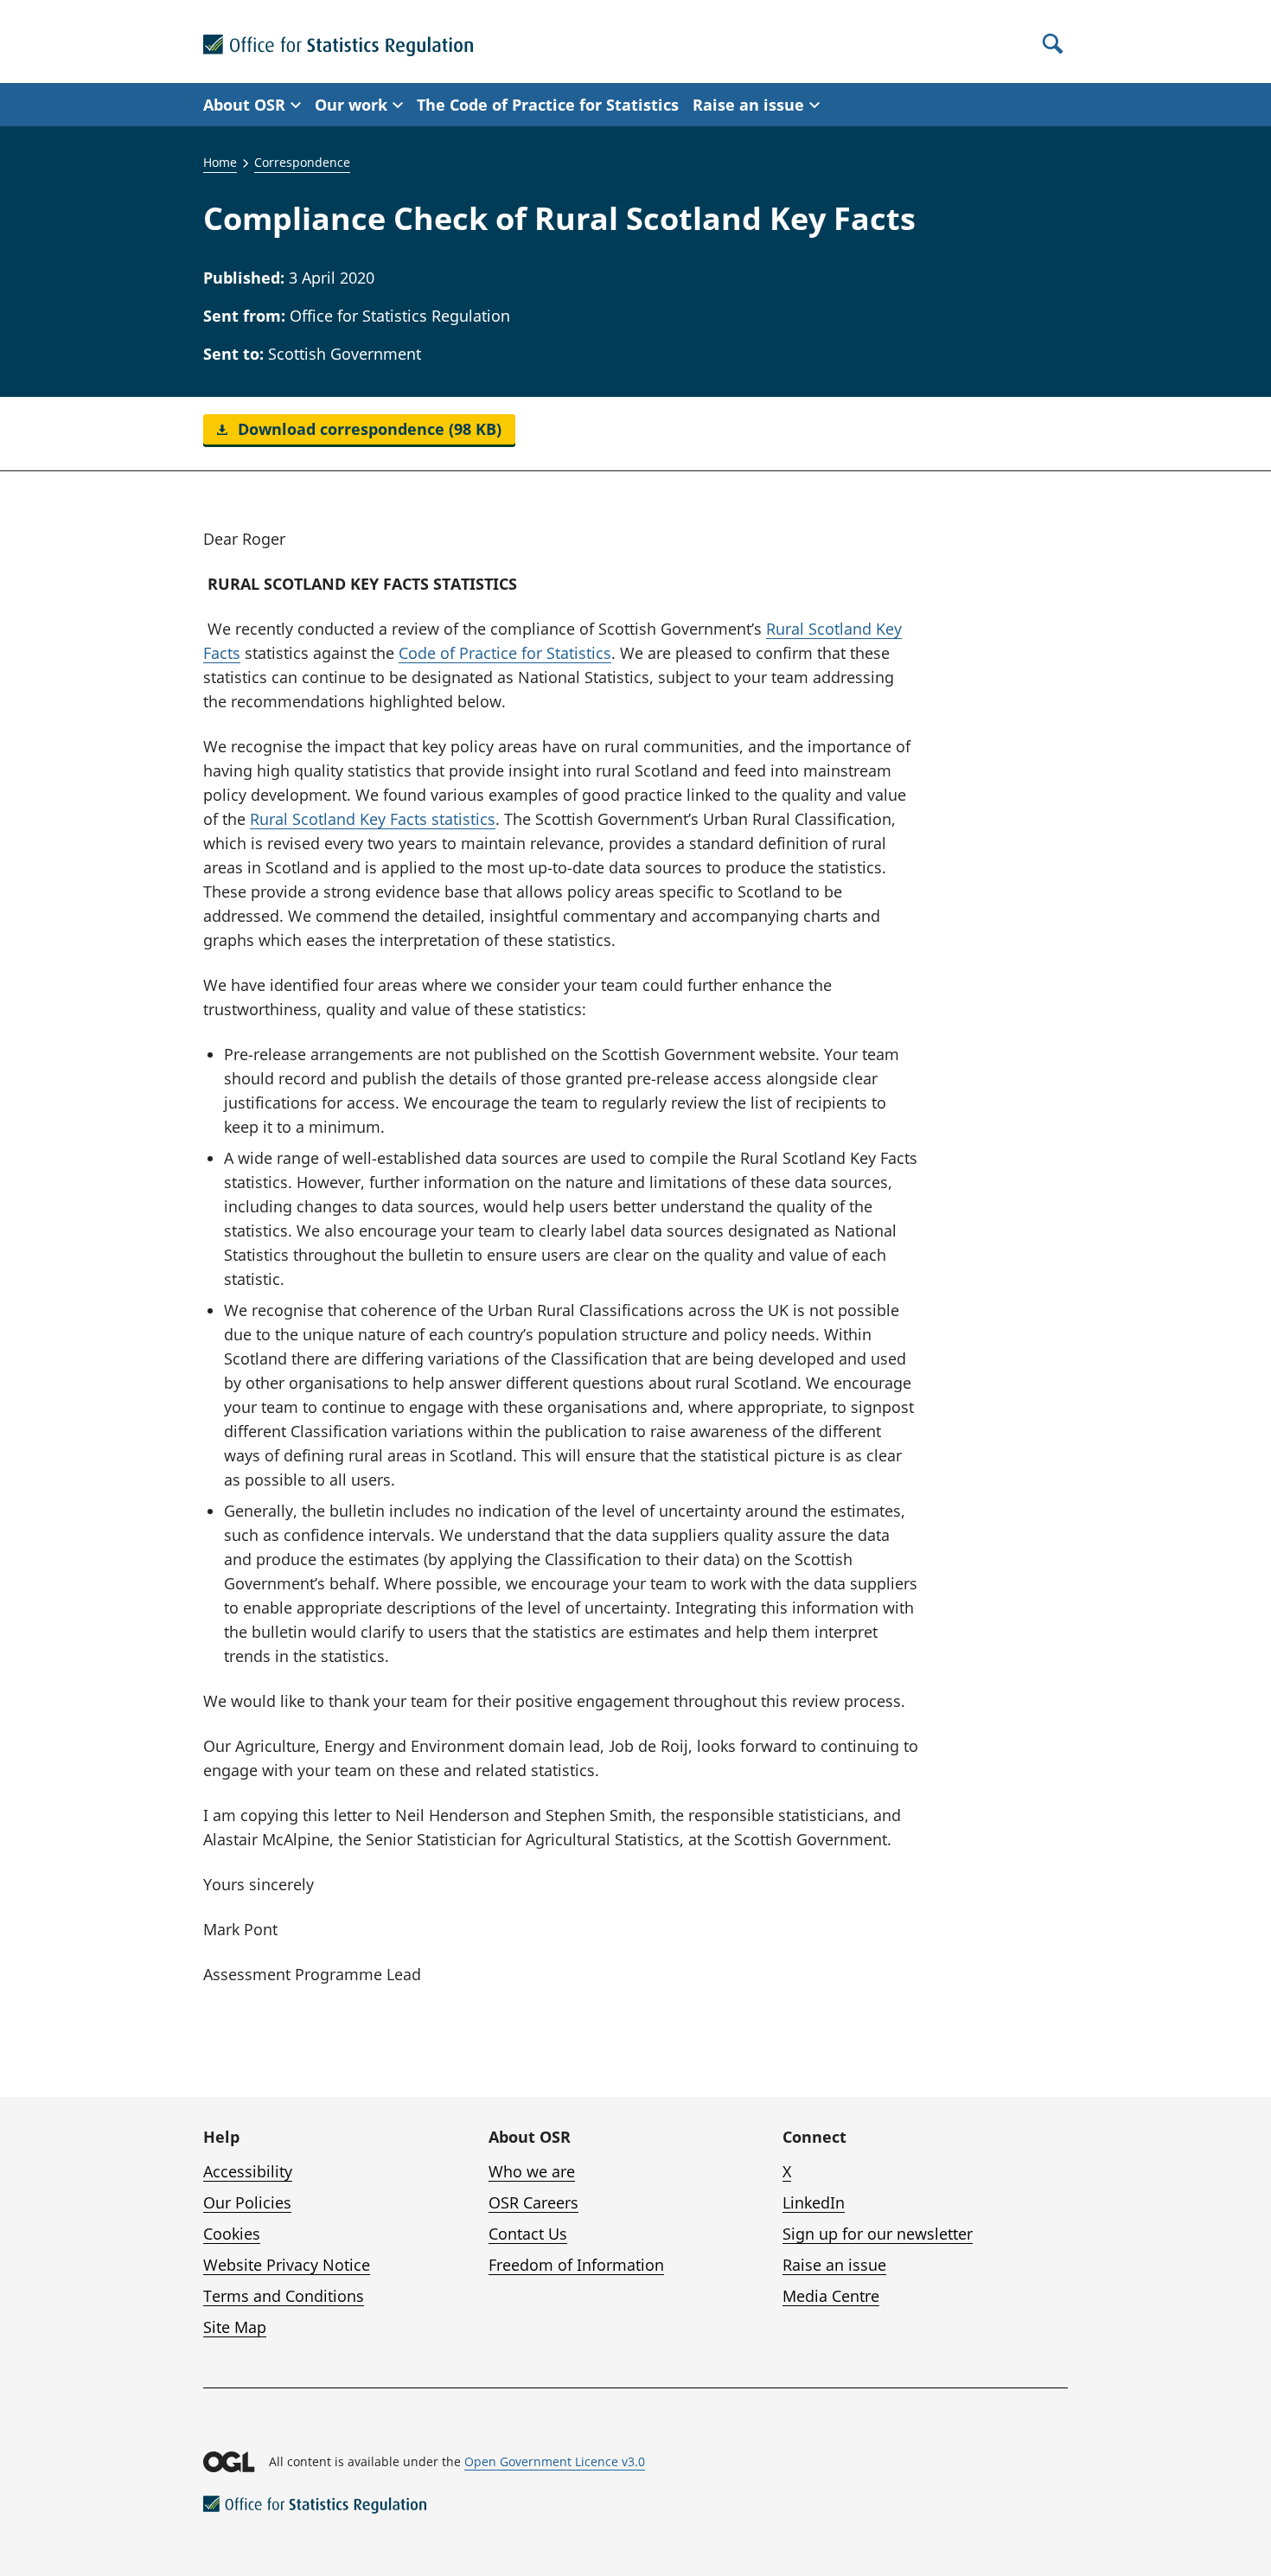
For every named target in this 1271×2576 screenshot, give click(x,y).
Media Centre (831, 2296)
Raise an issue (834, 2265)
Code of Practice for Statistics (505, 653)
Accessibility (248, 2171)
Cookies (232, 2234)
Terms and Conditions (284, 2296)
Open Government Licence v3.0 (555, 2461)
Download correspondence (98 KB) (367, 429)
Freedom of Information (576, 2265)
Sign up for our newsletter (878, 2234)
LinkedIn (814, 2202)
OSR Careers (533, 2202)
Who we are (532, 2171)
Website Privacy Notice (287, 2265)
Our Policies (247, 2202)
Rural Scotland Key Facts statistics (373, 819)
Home (220, 162)
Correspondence (302, 162)
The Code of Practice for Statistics (548, 105)
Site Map (235, 2327)
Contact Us (528, 2234)
